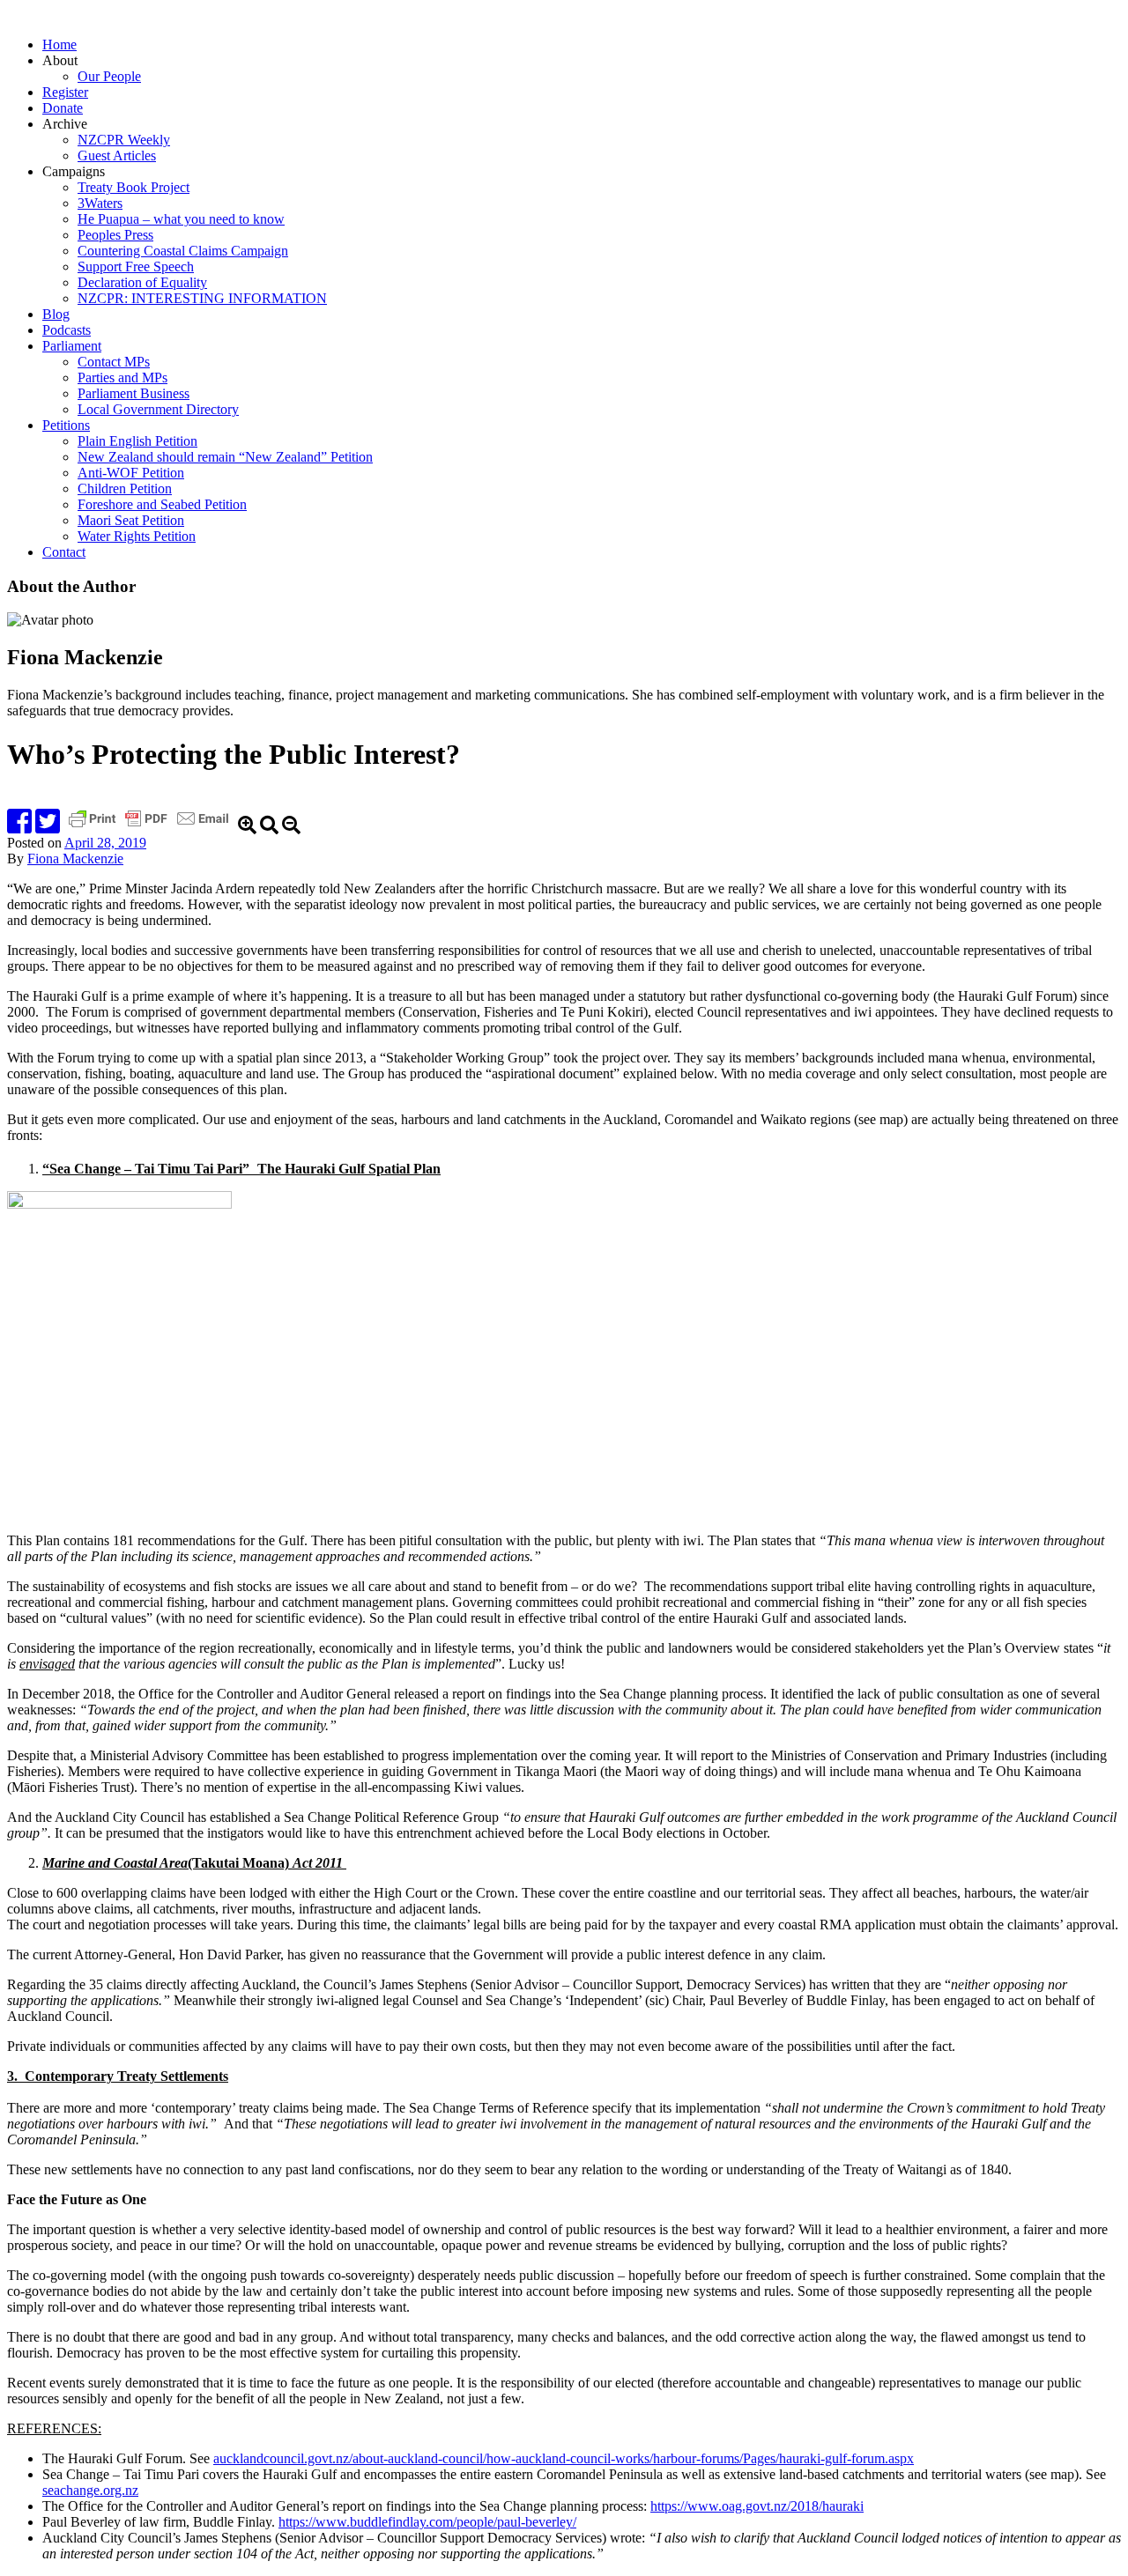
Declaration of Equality (142, 282)
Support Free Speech (136, 266)
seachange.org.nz (90, 2490)
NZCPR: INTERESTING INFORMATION (202, 298)
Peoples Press (115, 235)
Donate (63, 108)
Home (59, 44)
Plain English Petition (137, 441)
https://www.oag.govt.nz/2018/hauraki (757, 2506)
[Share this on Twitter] (48, 827)
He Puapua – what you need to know (181, 219)
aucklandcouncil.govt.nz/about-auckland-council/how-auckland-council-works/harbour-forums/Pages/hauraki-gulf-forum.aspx (564, 2458)
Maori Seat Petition (131, 520)
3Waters (100, 203)
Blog (56, 314)
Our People (109, 76)
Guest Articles (117, 155)
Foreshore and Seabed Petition (162, 504)
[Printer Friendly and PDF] (151, 827)
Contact (64, 552)
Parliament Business (134, 393)
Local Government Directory (158, 409)
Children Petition (125, 489)
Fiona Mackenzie (75, 859)
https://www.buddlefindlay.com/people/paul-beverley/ (427, 2522)
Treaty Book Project (134, 187)
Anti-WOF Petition (131, 473)
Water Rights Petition (137, 536)
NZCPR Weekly (124, 140)
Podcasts (67, 330)
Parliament (72, 346)
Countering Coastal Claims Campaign (183, 251)
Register (65, 92)
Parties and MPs (122, 378)
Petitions (66, 425)
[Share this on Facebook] (19, 827)
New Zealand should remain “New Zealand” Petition (225, 457)
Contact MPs (114, 362)
